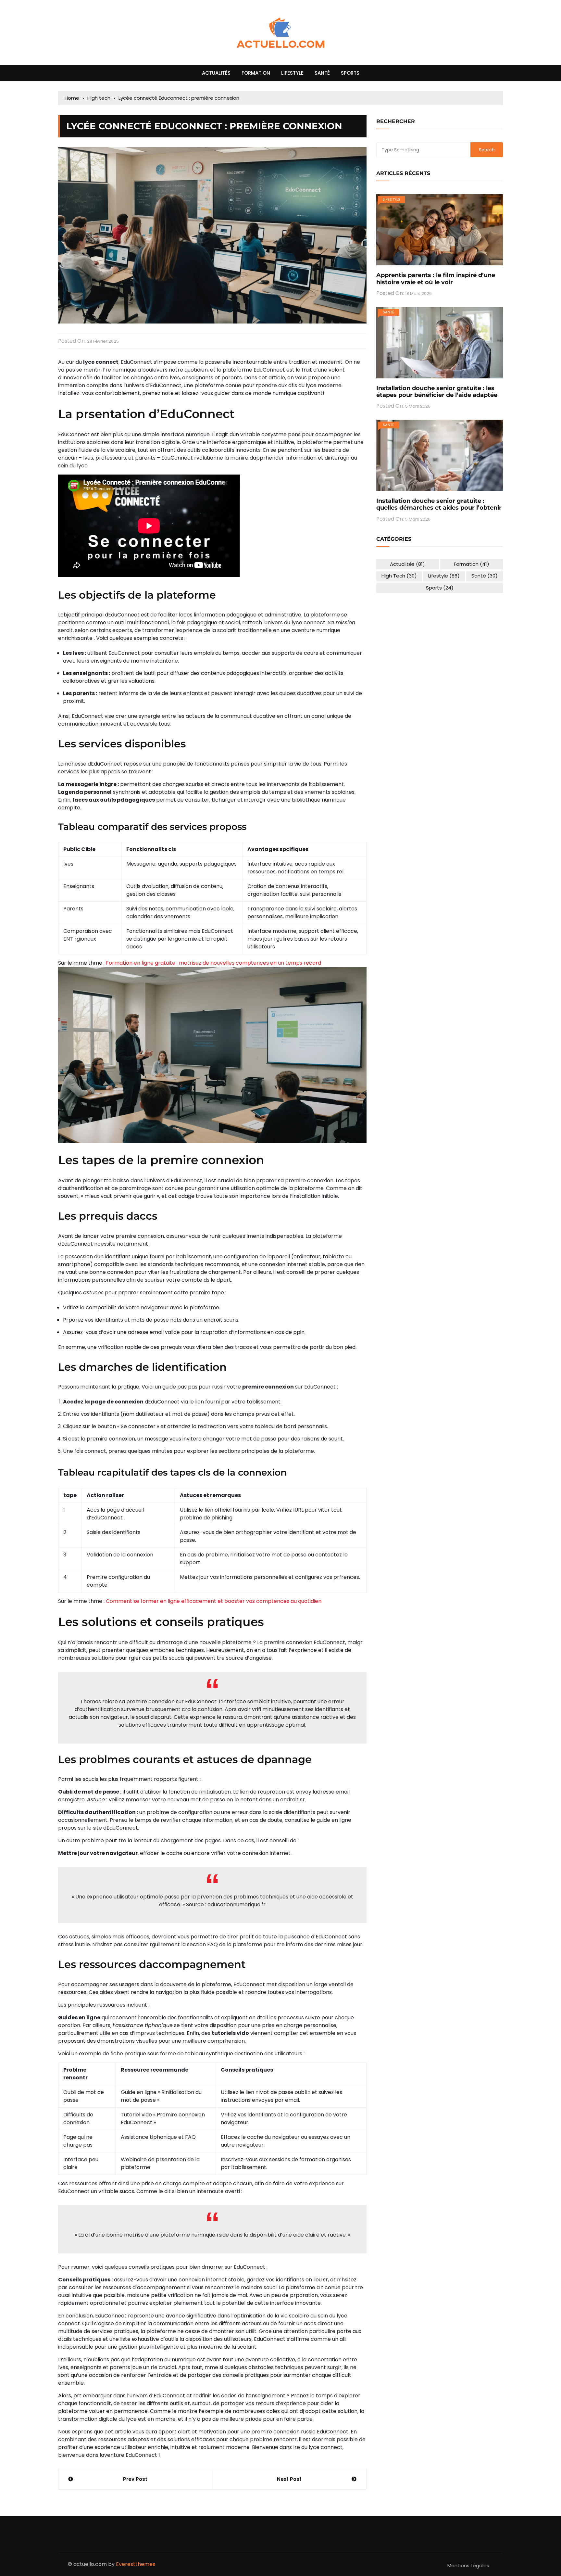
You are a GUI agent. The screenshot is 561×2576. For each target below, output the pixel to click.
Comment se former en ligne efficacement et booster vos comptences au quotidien (214, 1601)
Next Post (289, 2479)
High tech (399, 576)
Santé (322, 73)
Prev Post (135, 2479)
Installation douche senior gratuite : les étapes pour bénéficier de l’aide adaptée (437, 392)
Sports (350, 73)
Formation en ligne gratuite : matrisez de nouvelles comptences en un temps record (213, 963)
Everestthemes (136, 2564)
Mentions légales (468, 2565)
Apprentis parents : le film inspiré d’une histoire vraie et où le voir (436, 279)
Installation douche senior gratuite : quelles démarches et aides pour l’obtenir (439, 504)
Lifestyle (292, 73)
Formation (256, 73)
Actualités (216, 73)
